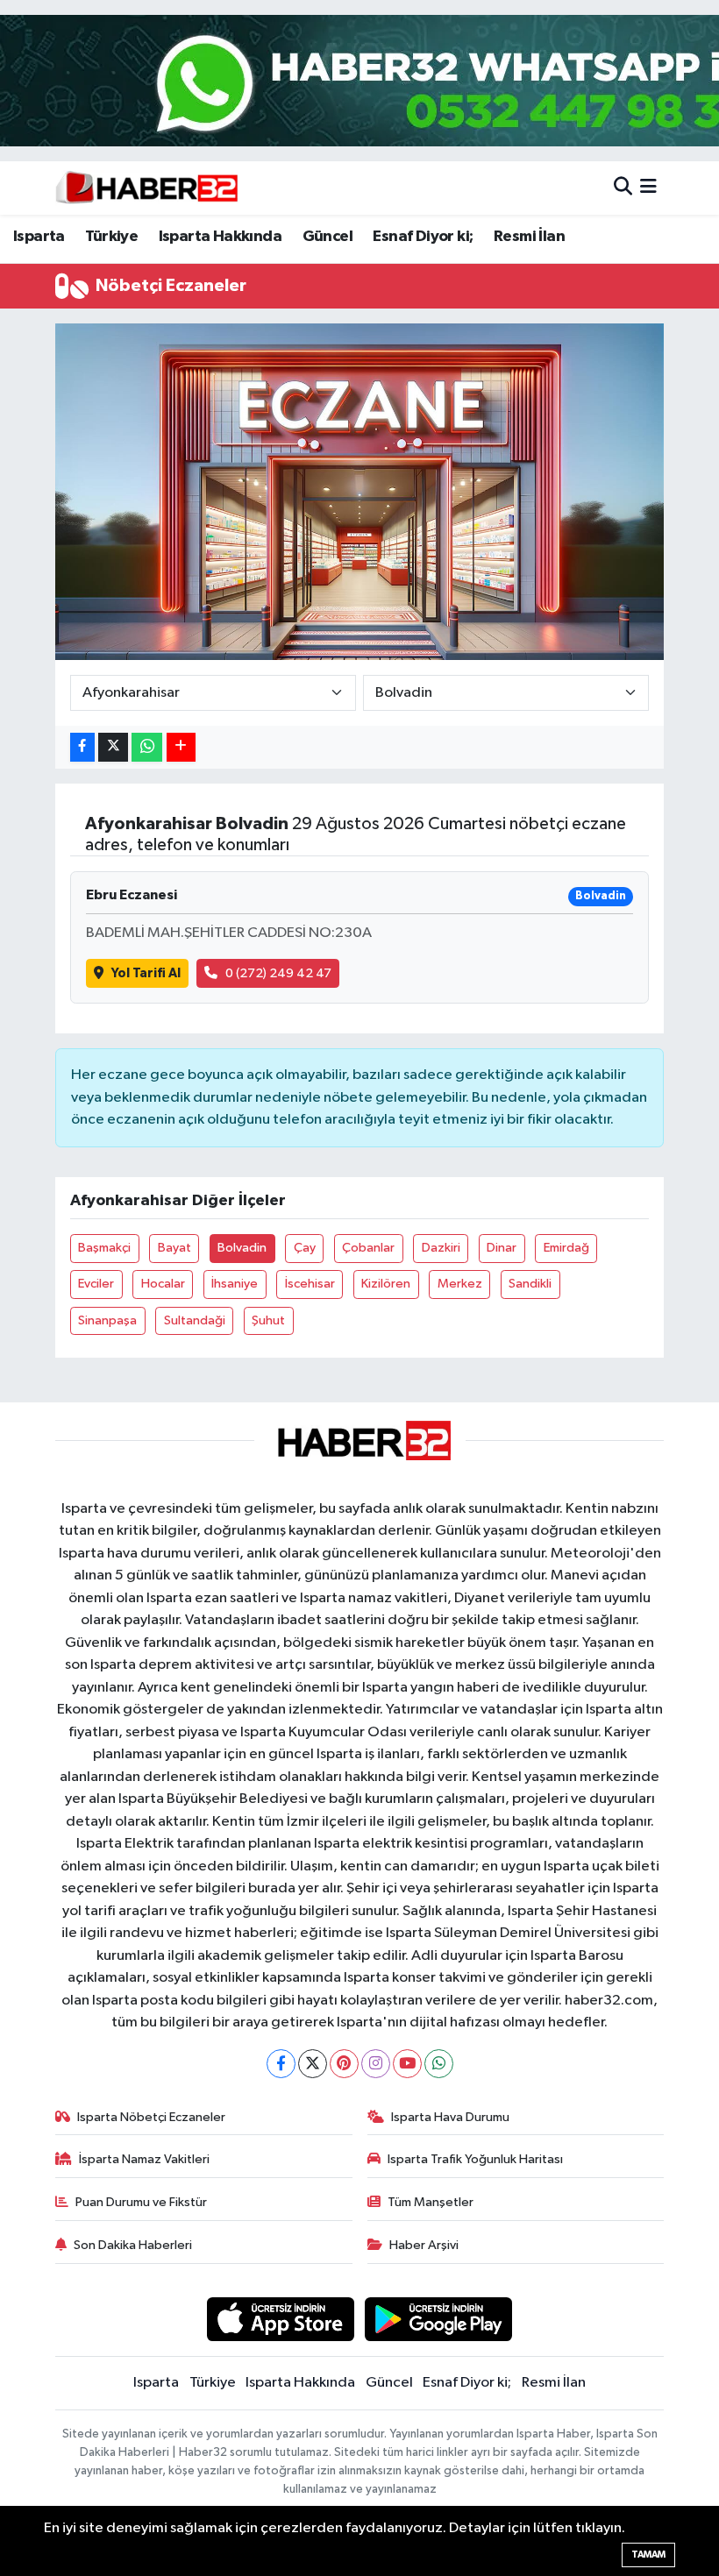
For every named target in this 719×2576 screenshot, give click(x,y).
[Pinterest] (344, 2064)
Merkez (460, 1284)
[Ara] (623, 188)
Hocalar (163, 1284)
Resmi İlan (529, 237)
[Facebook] (281, 2064)
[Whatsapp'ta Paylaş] (147, 747)
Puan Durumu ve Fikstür (141, 2202)
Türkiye (111, 237)
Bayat (174, 1248)
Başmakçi (104, 1248)
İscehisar (310, 1284)
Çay (305, 1248)
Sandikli (530, 1284)
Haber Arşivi (424, 2245)
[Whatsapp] (439, 2064)
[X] (313, 2064)
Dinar (502, 1248)
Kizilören (386, 1284)
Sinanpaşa (107, 1320)
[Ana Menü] (648, 188)
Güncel (327, 237)
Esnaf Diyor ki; (423, 237)
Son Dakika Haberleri (133, 2245)
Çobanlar (368, 1248)
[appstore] (280, 2319)
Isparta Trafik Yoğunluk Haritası (475, 2159)
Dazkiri (441, 1248)
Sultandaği (195, 1320)
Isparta (39, 237)
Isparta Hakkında (220, 237)
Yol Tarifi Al (146, 973)
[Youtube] (407, 2064)
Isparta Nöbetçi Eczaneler (151, 2117)
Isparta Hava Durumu (450, 2117)
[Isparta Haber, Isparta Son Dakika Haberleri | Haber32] (147, 188)
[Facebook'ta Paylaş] (82, 747)
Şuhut (268, 1320)
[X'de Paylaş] (113, 747)
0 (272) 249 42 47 (278, 973)
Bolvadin (242, 1248)
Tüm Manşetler (431, 2202)
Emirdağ (566, 1248)
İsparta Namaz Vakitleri (144, 2159)
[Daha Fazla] (181, 747)
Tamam (648, 2555)
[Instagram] (376, 2064)
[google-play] (439, 2319)
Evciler (96, 1284)
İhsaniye (235, 1284)
